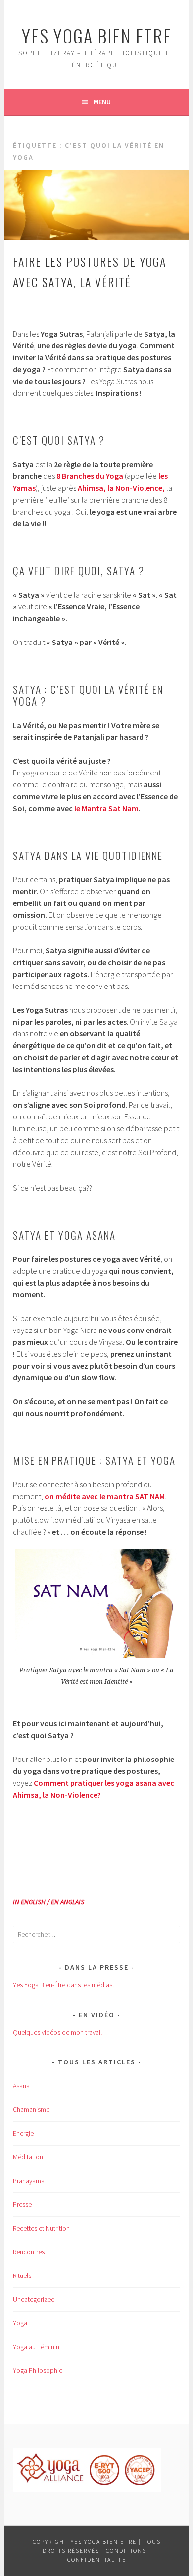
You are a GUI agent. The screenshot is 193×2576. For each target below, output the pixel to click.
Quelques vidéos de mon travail (57, 2032)
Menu (102, 102)
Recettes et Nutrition (41, 2228)
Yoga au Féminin (36, 2347)
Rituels (22, 2275)
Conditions (126, 2551)
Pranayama (29, 2181)
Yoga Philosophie (38, 2370)
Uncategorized (34, 2299)
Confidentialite (97, 2559)
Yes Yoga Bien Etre (97, 35)
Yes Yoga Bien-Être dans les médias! (63, 1985)
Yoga (20, 2323)
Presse (22, 2204)
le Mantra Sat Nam (106, 808)
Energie (23, 2133)
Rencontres (29, 2252)
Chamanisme (31, 2109)
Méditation (28, 2157)
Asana (21, 2086)
